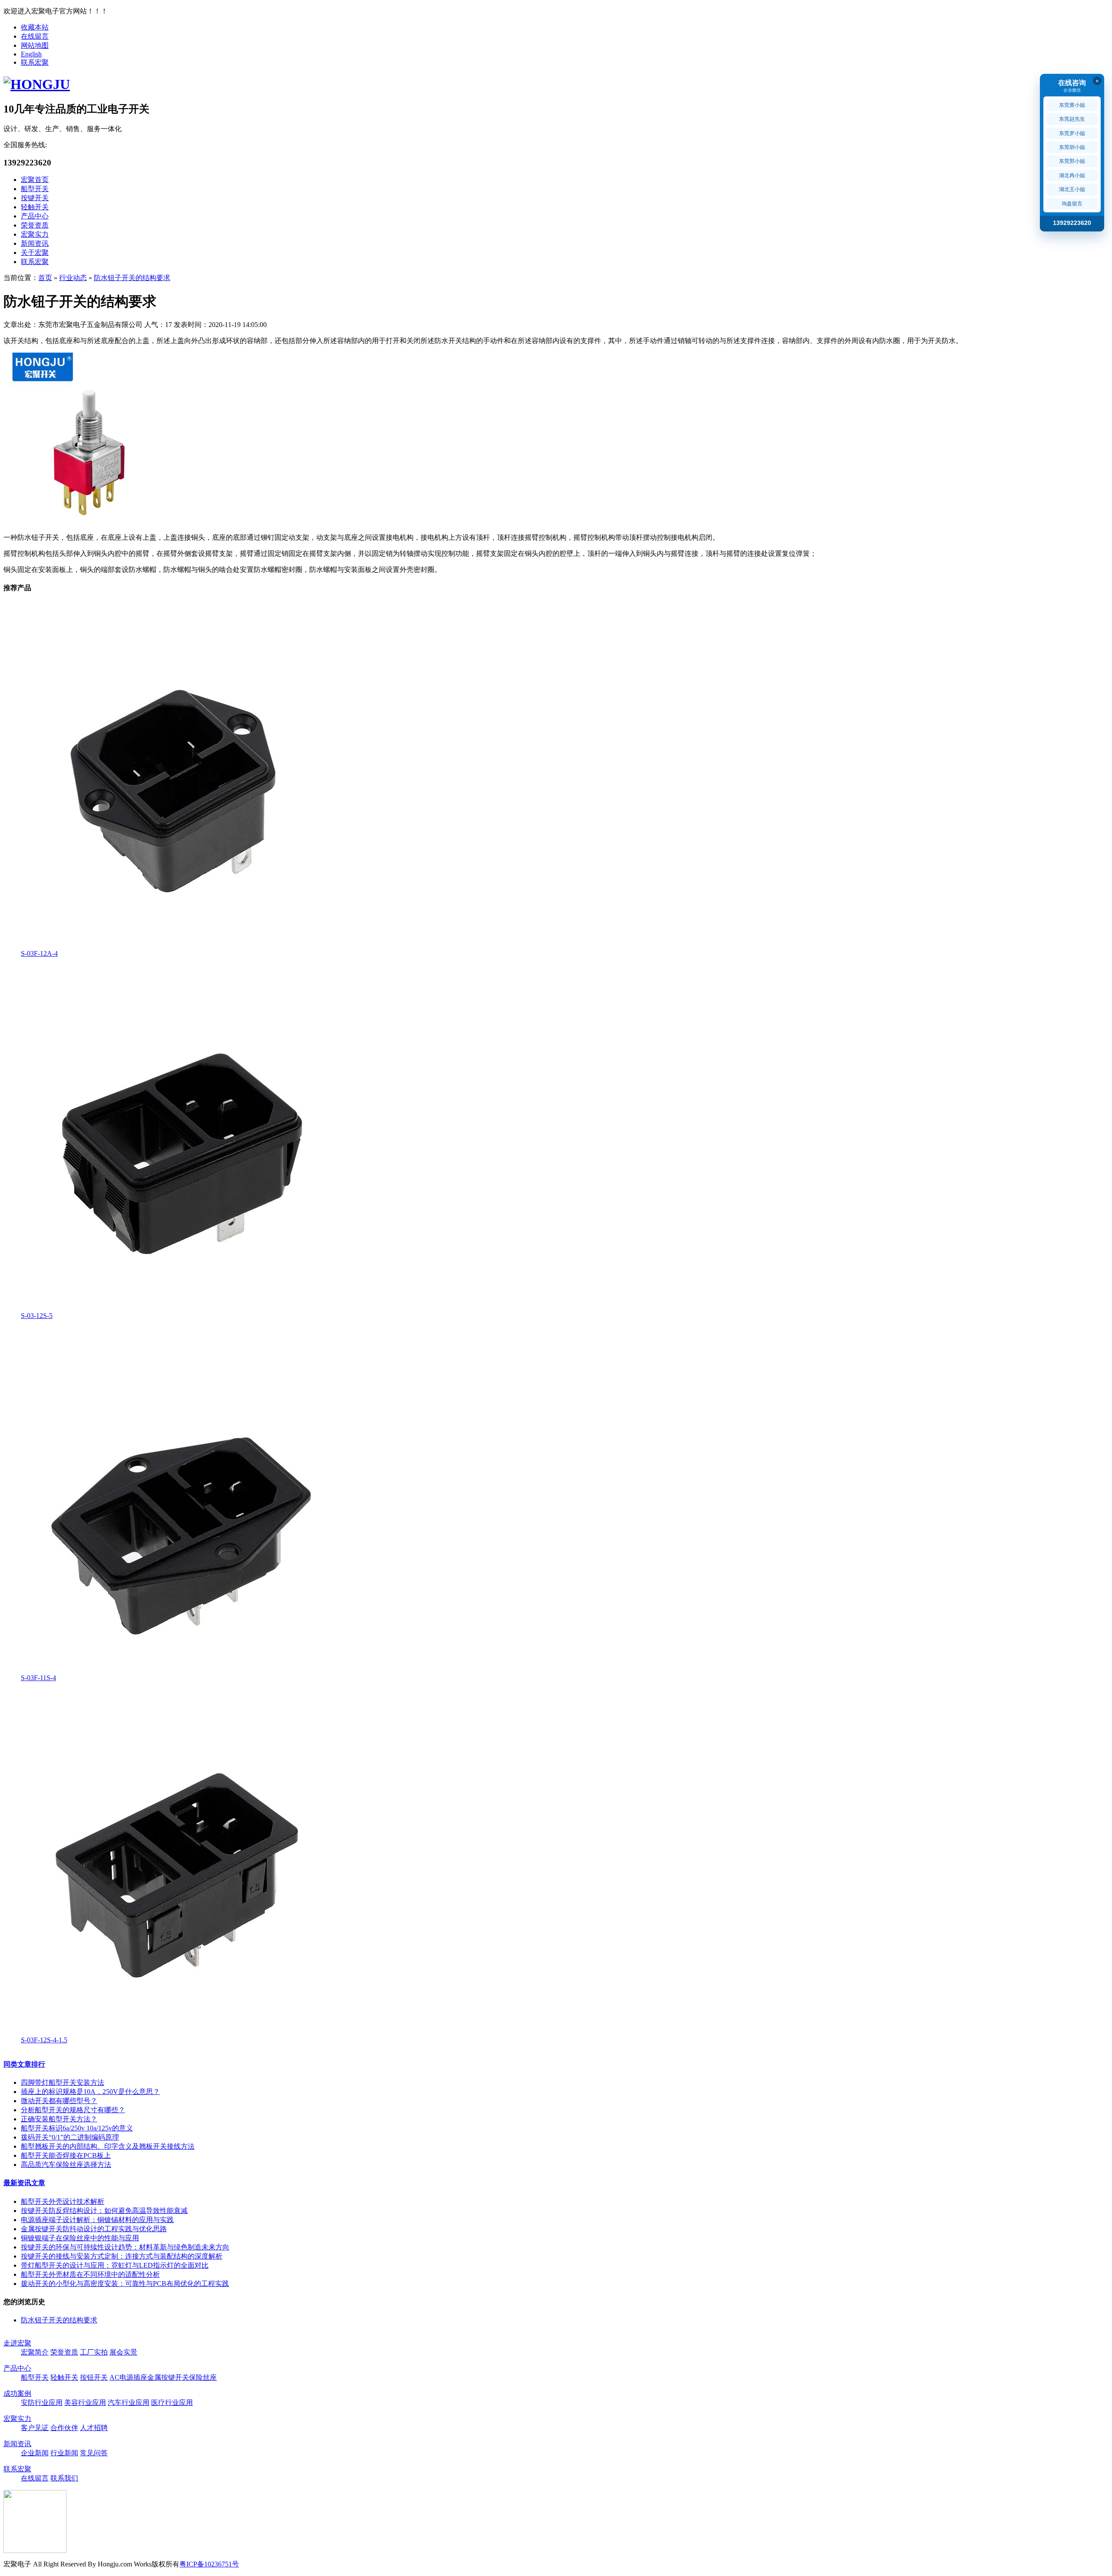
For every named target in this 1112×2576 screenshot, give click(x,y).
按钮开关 (94, 2377)
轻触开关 (35, 207)
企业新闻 (35, 2453)
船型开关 (35, 189)
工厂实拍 (94, 2352)
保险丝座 (203, 2377)
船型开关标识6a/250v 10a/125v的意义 (77, 2128)
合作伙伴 (64, 2428)
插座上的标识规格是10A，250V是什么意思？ (90, 2092)
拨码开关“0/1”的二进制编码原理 (70, 2137)
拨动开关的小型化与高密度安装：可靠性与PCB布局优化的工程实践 (125, 2284)
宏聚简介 (35, 2352)
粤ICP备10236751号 (209, 2564)
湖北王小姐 (1072, 189)
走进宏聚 (17, 2343)
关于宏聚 (35, 253)
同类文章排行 (24, 2064)
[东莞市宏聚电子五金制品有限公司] (37, 84)
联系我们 (64, 2478)
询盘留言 (1072, 204)
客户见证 (35, 2428)
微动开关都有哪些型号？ (59, 2101)
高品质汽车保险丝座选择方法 (66, 2165)
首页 (45, 278)
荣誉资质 (35, 225)
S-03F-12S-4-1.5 (44, 2040)
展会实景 (123, 2352)
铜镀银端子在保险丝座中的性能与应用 (80, 2238)
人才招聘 (94, 2428)
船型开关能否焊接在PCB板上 (66, 2155)
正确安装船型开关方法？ (59, 2119)
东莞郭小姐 (1072, 161)
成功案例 (17, 2393)
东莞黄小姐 (1072, 105)
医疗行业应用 (172, 2403)
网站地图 (35, 45)
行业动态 (73, 278)
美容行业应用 (85, 2403)
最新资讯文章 (24, 2183)
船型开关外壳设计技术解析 (63, 2201)
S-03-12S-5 (37, 1316)
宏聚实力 (35, 234)
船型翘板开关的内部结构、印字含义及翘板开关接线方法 (108, 2146)
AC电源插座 (128, 2377)
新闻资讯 (35, 243)
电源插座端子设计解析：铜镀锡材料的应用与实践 (97, 2220)
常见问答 (94, 2453)
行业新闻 (64, 2453)
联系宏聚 (35, 62)
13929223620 (1072, 223)
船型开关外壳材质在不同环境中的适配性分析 (90, 2274)
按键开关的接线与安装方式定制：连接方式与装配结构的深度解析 (122, 2256)
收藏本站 (35, 27)
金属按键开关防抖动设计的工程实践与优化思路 (94, 2229)
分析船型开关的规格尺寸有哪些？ (73, 2110)
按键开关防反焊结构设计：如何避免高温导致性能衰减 (104, 2211)
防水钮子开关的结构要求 (132, 278)
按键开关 (35, 198)
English (31, 54)
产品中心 (35, 216)
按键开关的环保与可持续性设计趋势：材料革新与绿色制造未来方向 (125, 2247)
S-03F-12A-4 (39, 953)
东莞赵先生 (1072, 119)
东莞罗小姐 (1072, 133)
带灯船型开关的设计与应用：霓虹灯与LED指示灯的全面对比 (115, 2265)
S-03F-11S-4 (38, 1678)
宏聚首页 (35, 180)
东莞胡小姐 (1072, 147)
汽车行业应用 (129, 2403)
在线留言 (35, 36)
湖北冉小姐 (1072, 175)
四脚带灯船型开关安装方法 (63, 2082)
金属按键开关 (168, 2377)
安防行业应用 (42, 2403)
